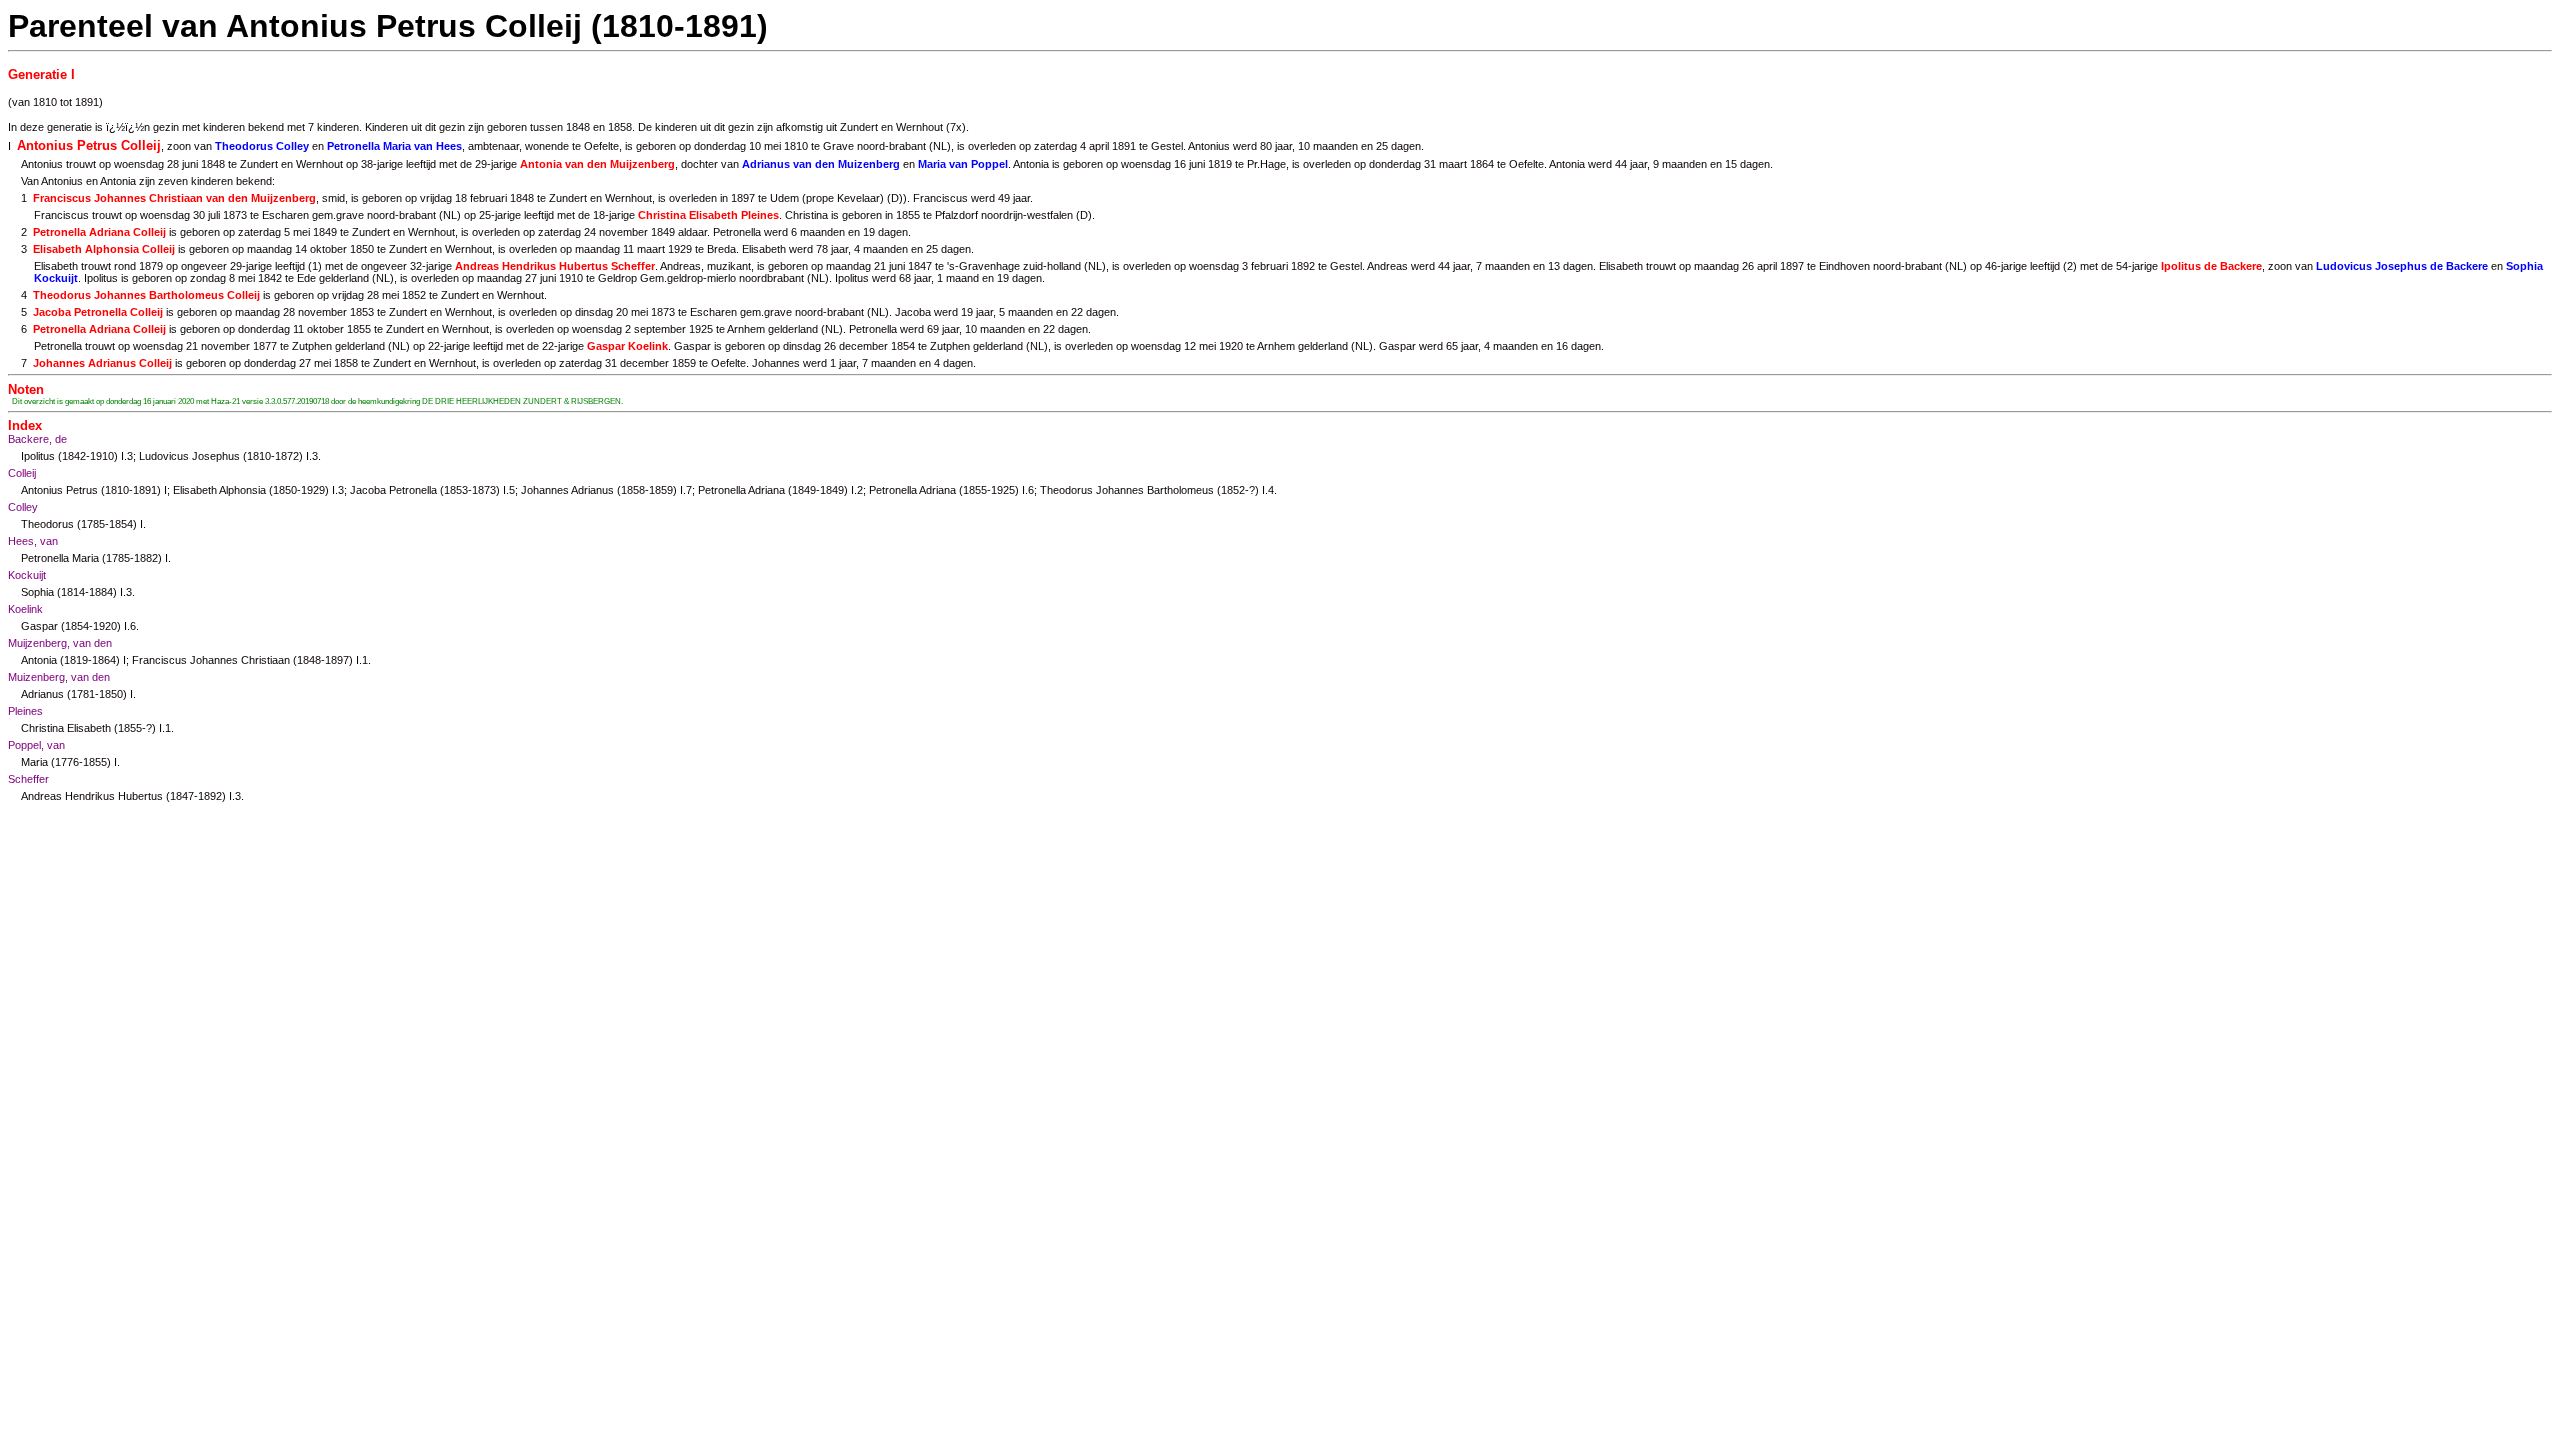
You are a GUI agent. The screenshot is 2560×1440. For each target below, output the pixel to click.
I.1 (362, 660)
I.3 (127, 456)
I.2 (857, 490)
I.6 (1028, 490)
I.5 (509, 490)
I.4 (1268, 490)
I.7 (686, 490)
